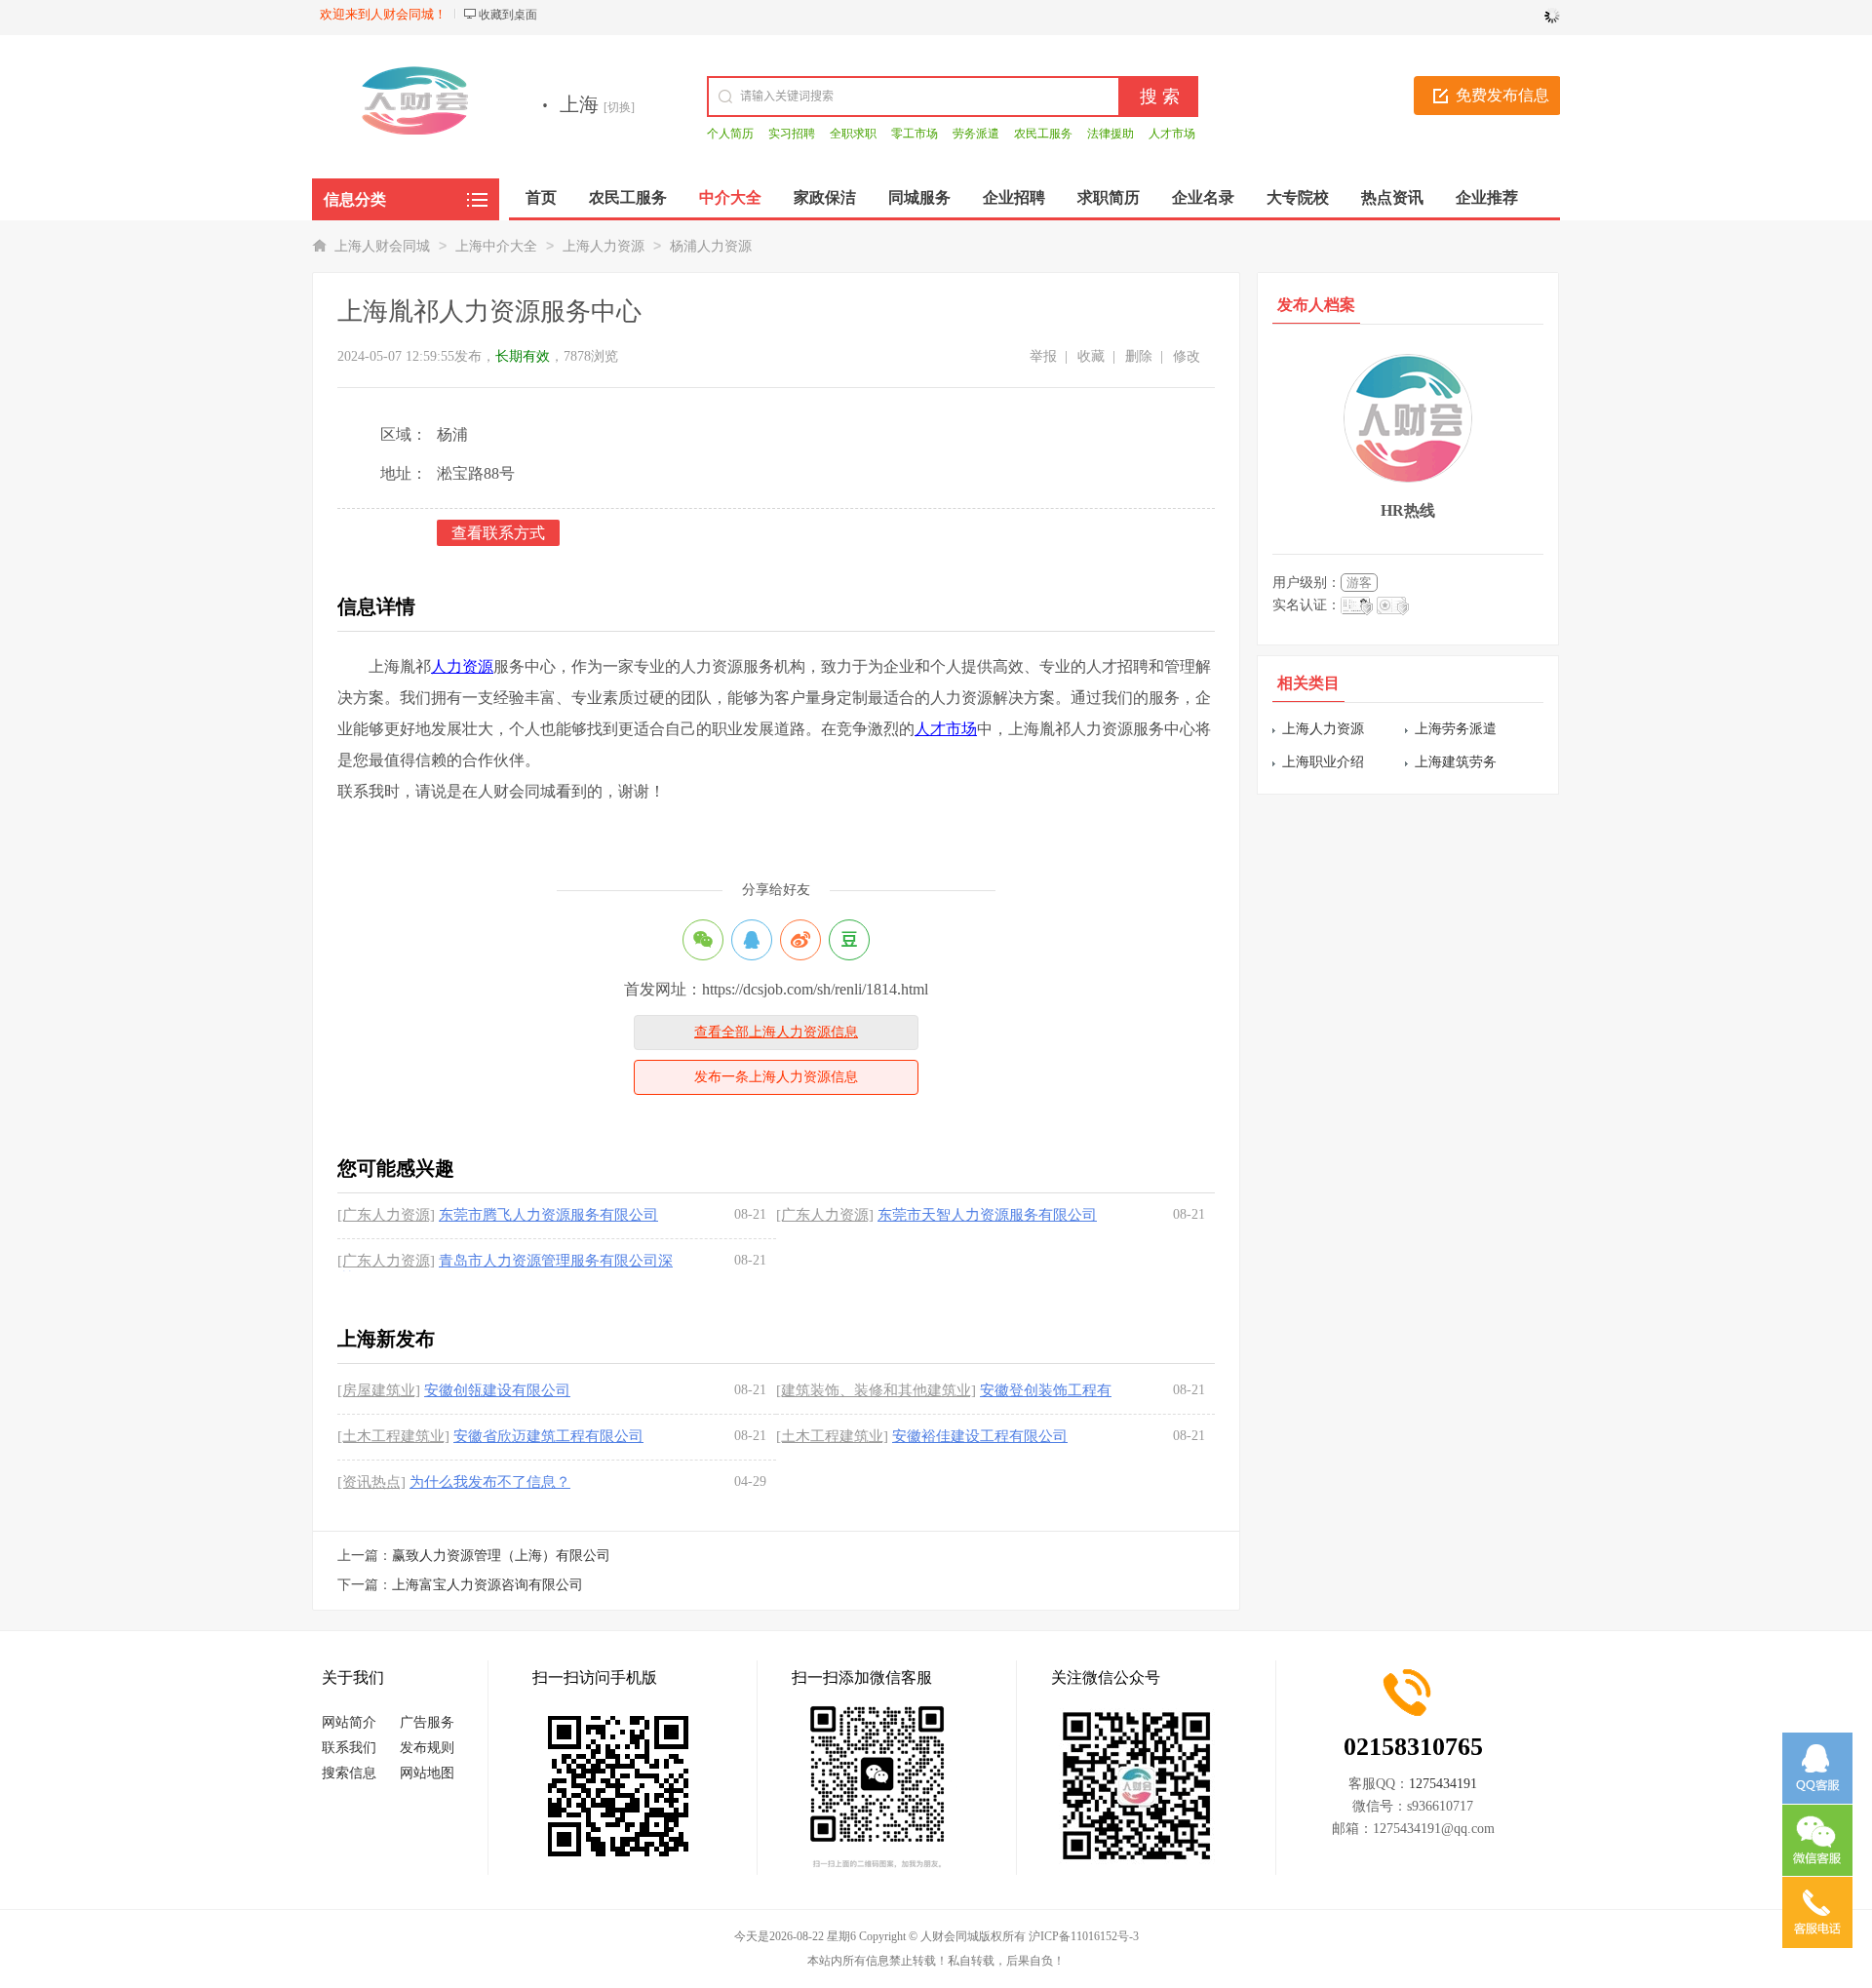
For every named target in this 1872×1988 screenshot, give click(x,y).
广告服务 (427, 1722)
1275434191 (1443, 1784)
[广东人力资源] (386, 1215)
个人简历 (730, 134)
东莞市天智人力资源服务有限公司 (987, 1215)
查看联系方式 (498, 533)
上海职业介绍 (1323, 762)
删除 (1139, 356)
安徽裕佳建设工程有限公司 (980, 1436)
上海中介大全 (496, 246)
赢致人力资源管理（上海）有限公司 (501, 1556)
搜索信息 (349, 1773)
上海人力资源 (604, 246)
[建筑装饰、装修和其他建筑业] (876, 1390)
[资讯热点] (371, 1482)
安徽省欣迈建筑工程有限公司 (548, 1436)
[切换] (619, 107)
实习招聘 (792, 134)
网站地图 (427, 1773)
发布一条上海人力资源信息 (776, 1077)
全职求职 (853, 134)
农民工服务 (1043, 134)
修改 (1187, 356)
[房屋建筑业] (379, 1390)
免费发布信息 (1502, 95)
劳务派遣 (976, 134)
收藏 (1091, 356)
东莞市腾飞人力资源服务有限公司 (548, 1215)
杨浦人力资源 (711, 246)
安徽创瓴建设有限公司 (497, 1390)
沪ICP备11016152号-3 (1084, 1936)
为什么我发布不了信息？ (490, 1482)
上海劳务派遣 (1456, 729)
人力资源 (462, 666)
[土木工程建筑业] (393, 1436)
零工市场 (915, 134)
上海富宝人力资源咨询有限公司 (487, 1585)
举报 (1043, 356)
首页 (541, 197)
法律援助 (1111, 134)
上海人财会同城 (382, 246)
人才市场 (1172, 134)
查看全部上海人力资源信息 (776, 1032)
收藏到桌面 (508, 15)
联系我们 (349, 1748)
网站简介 (349, 1722)
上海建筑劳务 (1456, 762)
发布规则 (427, 1748)
